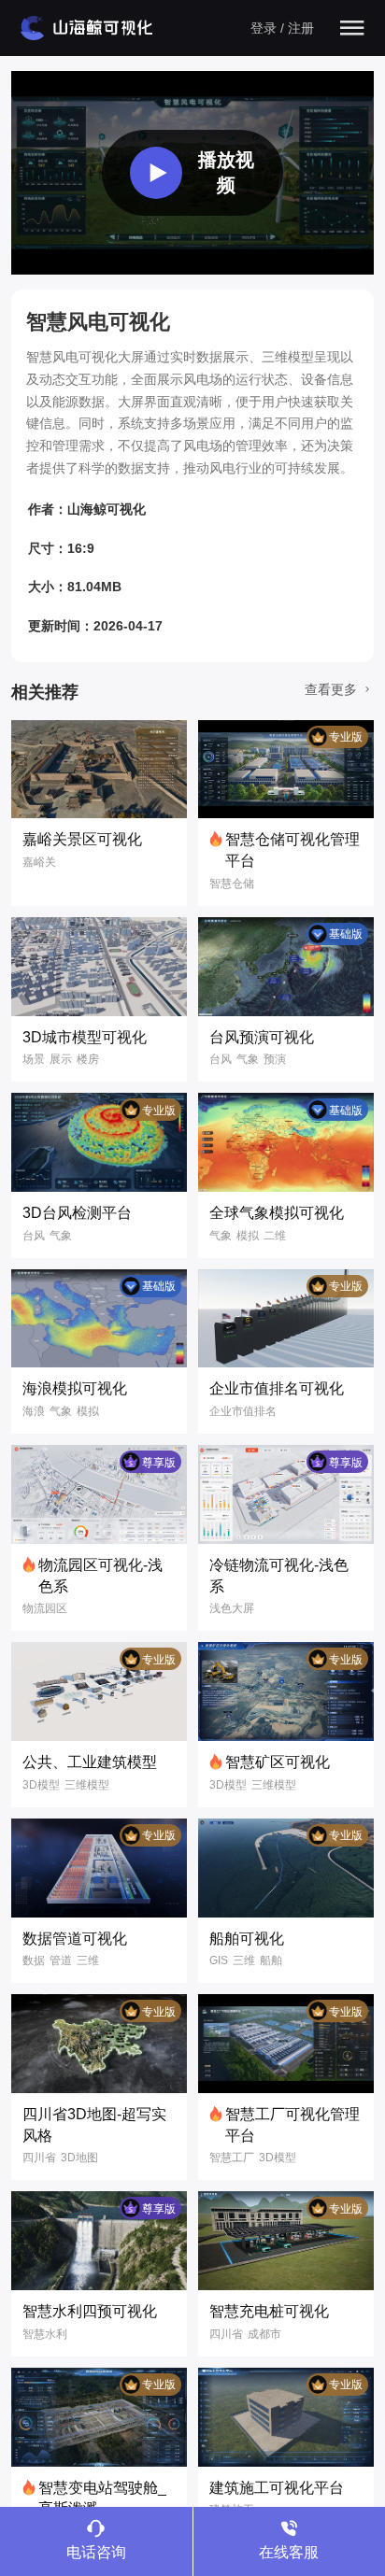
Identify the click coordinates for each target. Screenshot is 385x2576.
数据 (34, 1960)
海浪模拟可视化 (75, 1388)
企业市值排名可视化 (277, 1388)
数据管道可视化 (75, 1939)
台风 (221, 1059)
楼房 (88, 1059)
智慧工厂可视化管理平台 (292, 2125)
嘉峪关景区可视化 (82, 839)
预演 (275, 1059)
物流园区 (45, 1608)
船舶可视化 (247, 1939)
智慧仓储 (232, 884)
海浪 (34, 1411)
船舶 (271, 1960)
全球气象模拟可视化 (277, 1213)
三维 (88, 1960)
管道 (61, 1960)
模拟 (248, 1236)
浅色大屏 (232, 1608)
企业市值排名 (243, 1411)
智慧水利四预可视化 (90, 2311)
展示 (61, 1059)
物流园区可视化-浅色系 (100, 1576)
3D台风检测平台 (77, 1213)
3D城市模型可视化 (85, 1037)
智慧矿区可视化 (278, 1762)
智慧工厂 (232, 2158)
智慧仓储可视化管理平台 (292, 850)
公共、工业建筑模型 (90, 1762)
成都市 (264, 2334)
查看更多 (333, 689)
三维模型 (87, 1785)
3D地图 (79, 2158)
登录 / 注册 (282, 28)
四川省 (39, 2158)
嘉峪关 (39, 862)
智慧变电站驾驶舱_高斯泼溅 (102, 2498)
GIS (219, 1960)
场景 (34, 1059)
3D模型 (41, 1785)
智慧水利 (45, 2334)
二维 (275, 1236)
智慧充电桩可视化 (269, 2311)
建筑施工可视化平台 (277, 2488)
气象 (248, 1059)
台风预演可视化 (262, 1037)
